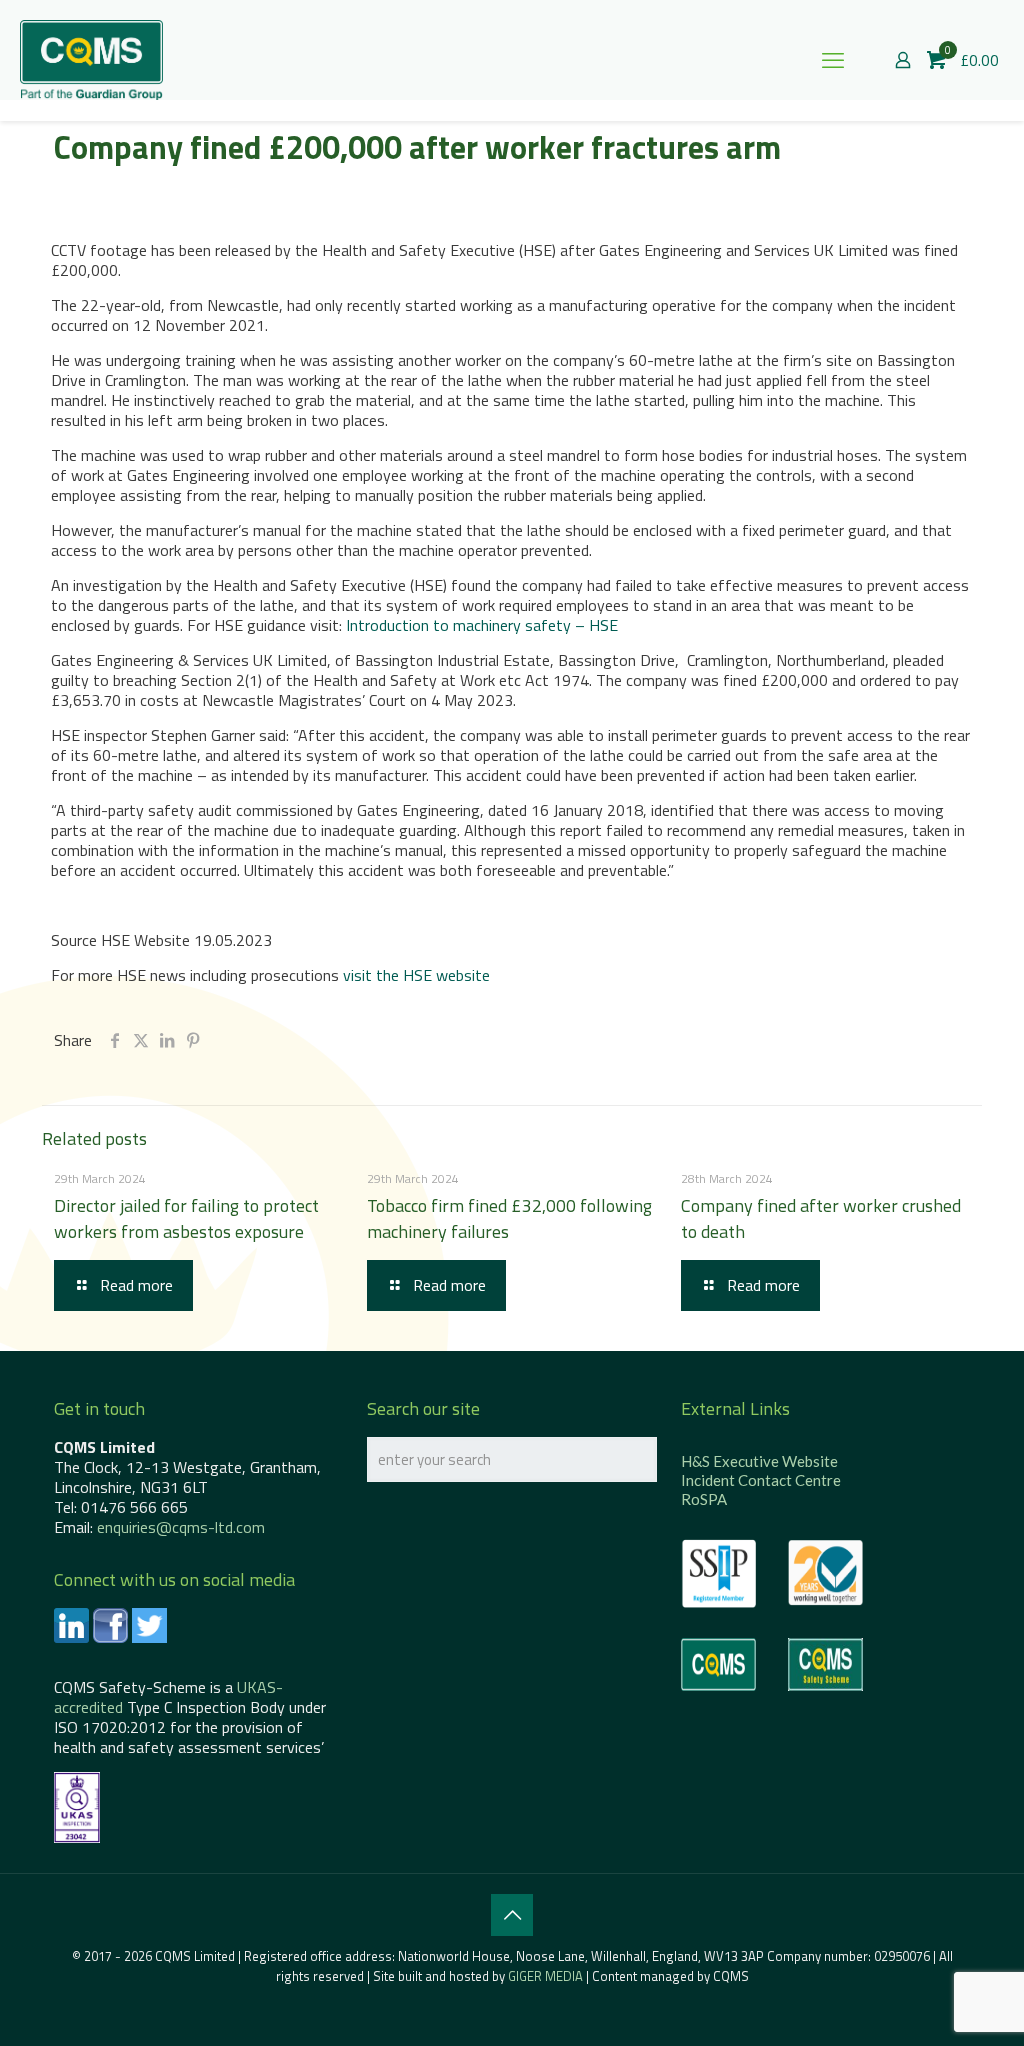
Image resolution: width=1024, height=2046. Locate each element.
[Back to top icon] (512, 1915)
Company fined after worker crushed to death (821, 1218)
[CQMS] (91, 60)
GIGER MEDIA (545, 1976)
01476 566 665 (134, 1507)
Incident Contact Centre (761, 1480)
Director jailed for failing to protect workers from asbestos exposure (186, 1218)
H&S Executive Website (759, 1461)
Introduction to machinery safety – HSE (482, 625)
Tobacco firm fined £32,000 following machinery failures (509, 1218)
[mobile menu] (833, 60)
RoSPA (704, 1499)
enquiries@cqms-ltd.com (181, 1527)
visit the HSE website (416, 975)
